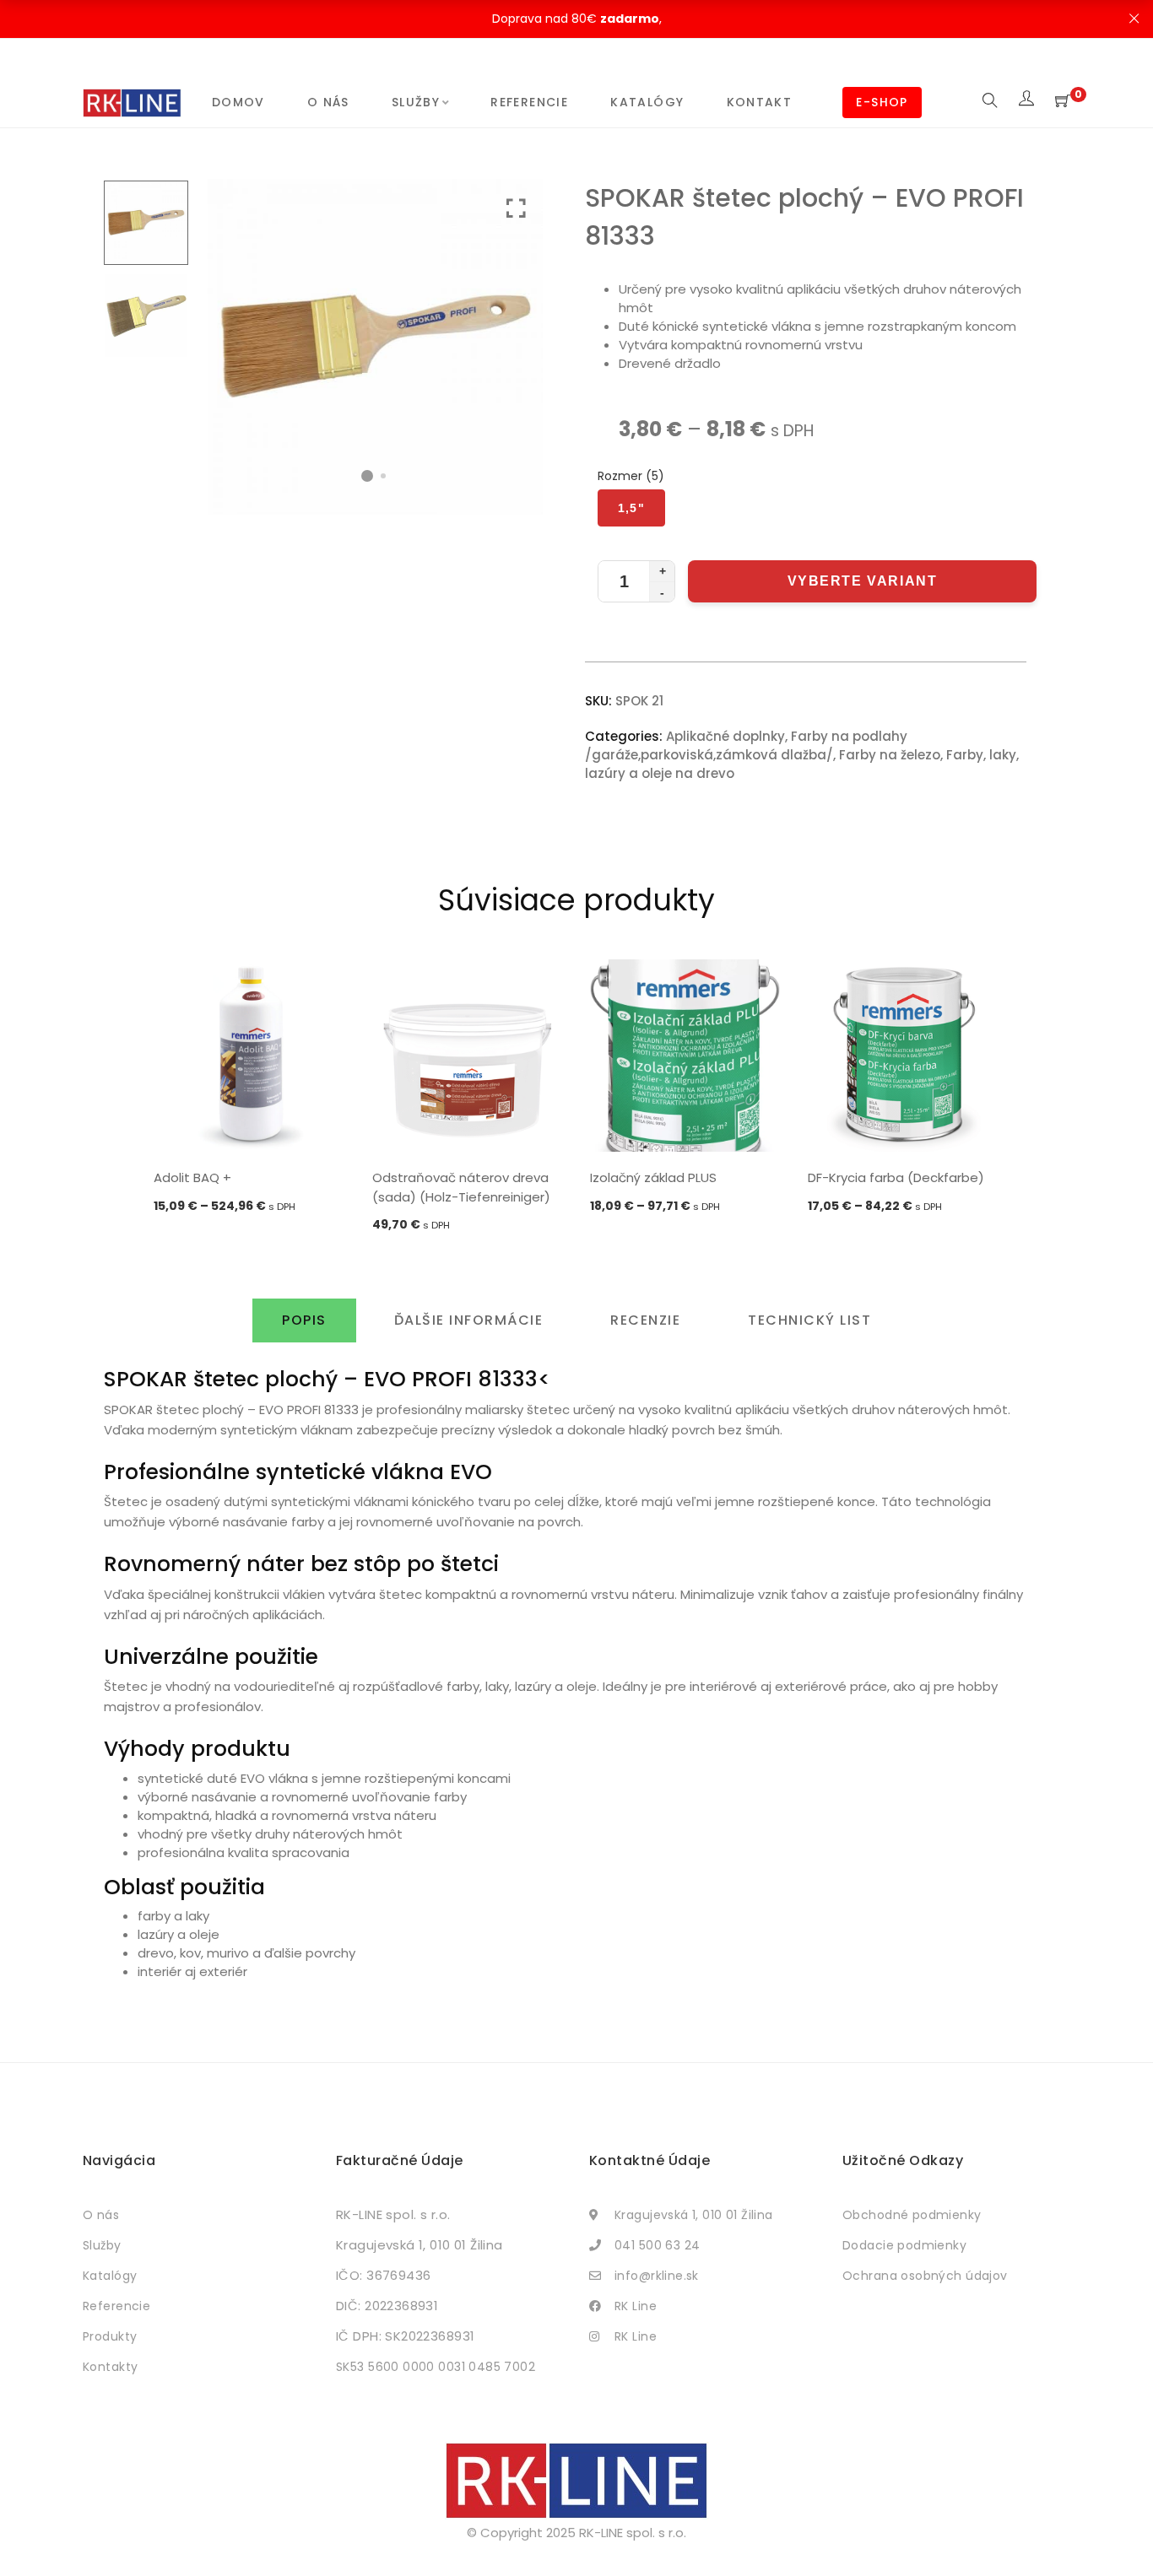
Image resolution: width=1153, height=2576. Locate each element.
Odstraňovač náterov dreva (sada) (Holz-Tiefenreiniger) (461, 1187)
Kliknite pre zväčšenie (516, 209)
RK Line (636, 2306)
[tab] (304, 1320)
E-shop (882, 102)
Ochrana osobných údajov (925, 2276)
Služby (416, 102)
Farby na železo (890, 755)
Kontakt (760, 102)
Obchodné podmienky (912, 2215)
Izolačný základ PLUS (653, 1177)
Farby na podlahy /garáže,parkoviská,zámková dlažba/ (746, 745)
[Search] (990, 102)
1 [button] (367, 476)
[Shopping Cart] (1063, 102)
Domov (238, 102)
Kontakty (110, 2367)
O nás (328, 102)
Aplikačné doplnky (725, 736)
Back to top (1121, 2531)
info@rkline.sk (657, 2276)
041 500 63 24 (657, 2245)
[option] (250, 1088)
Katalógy (647, 102)
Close (1134, 19)
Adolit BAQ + (192, 1177)
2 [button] (383, 476)
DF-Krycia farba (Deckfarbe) (896, 1177)
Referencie (529, 102)
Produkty (110, 2336)
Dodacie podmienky (904, 2245)
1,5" (632, 508)
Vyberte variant (863, 581)
